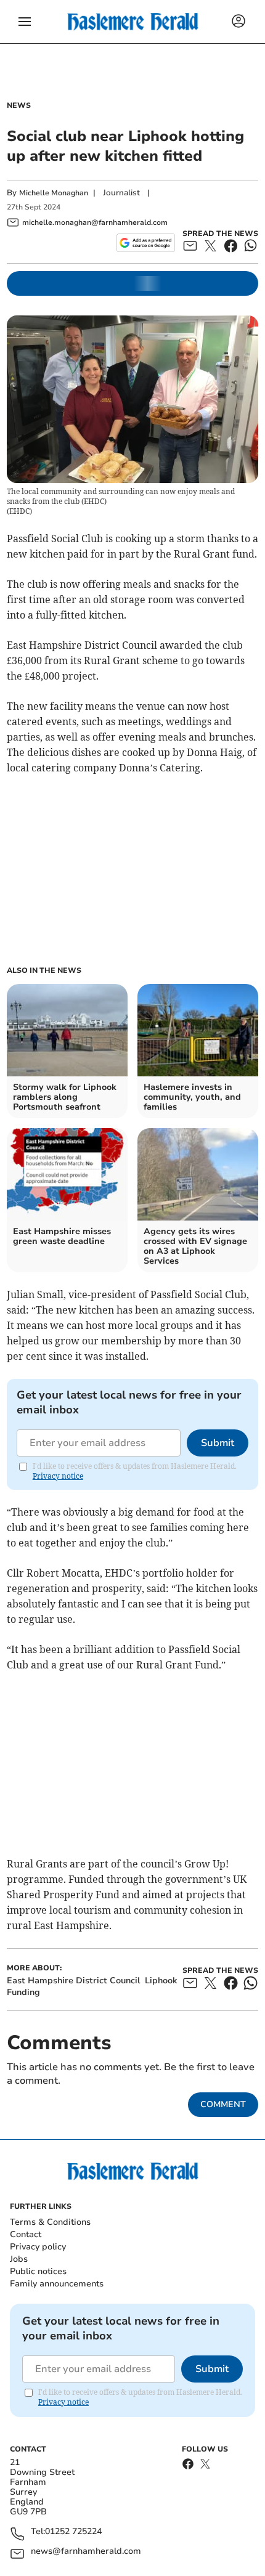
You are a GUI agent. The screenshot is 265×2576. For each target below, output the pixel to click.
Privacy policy (38, 2247)
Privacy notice (58, 1476)
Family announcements (57, 2284)
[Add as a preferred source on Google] (146, 243)
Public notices (38, 2271)
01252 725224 (73, 2532)
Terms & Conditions (50, 2222)
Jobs (19, 2259)
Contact (26, 2234)
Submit (218, 1443)
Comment (223, 2104)
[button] (25, 22)
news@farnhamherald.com (86, 2552)
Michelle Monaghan (54, 193)
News (19, 105)
